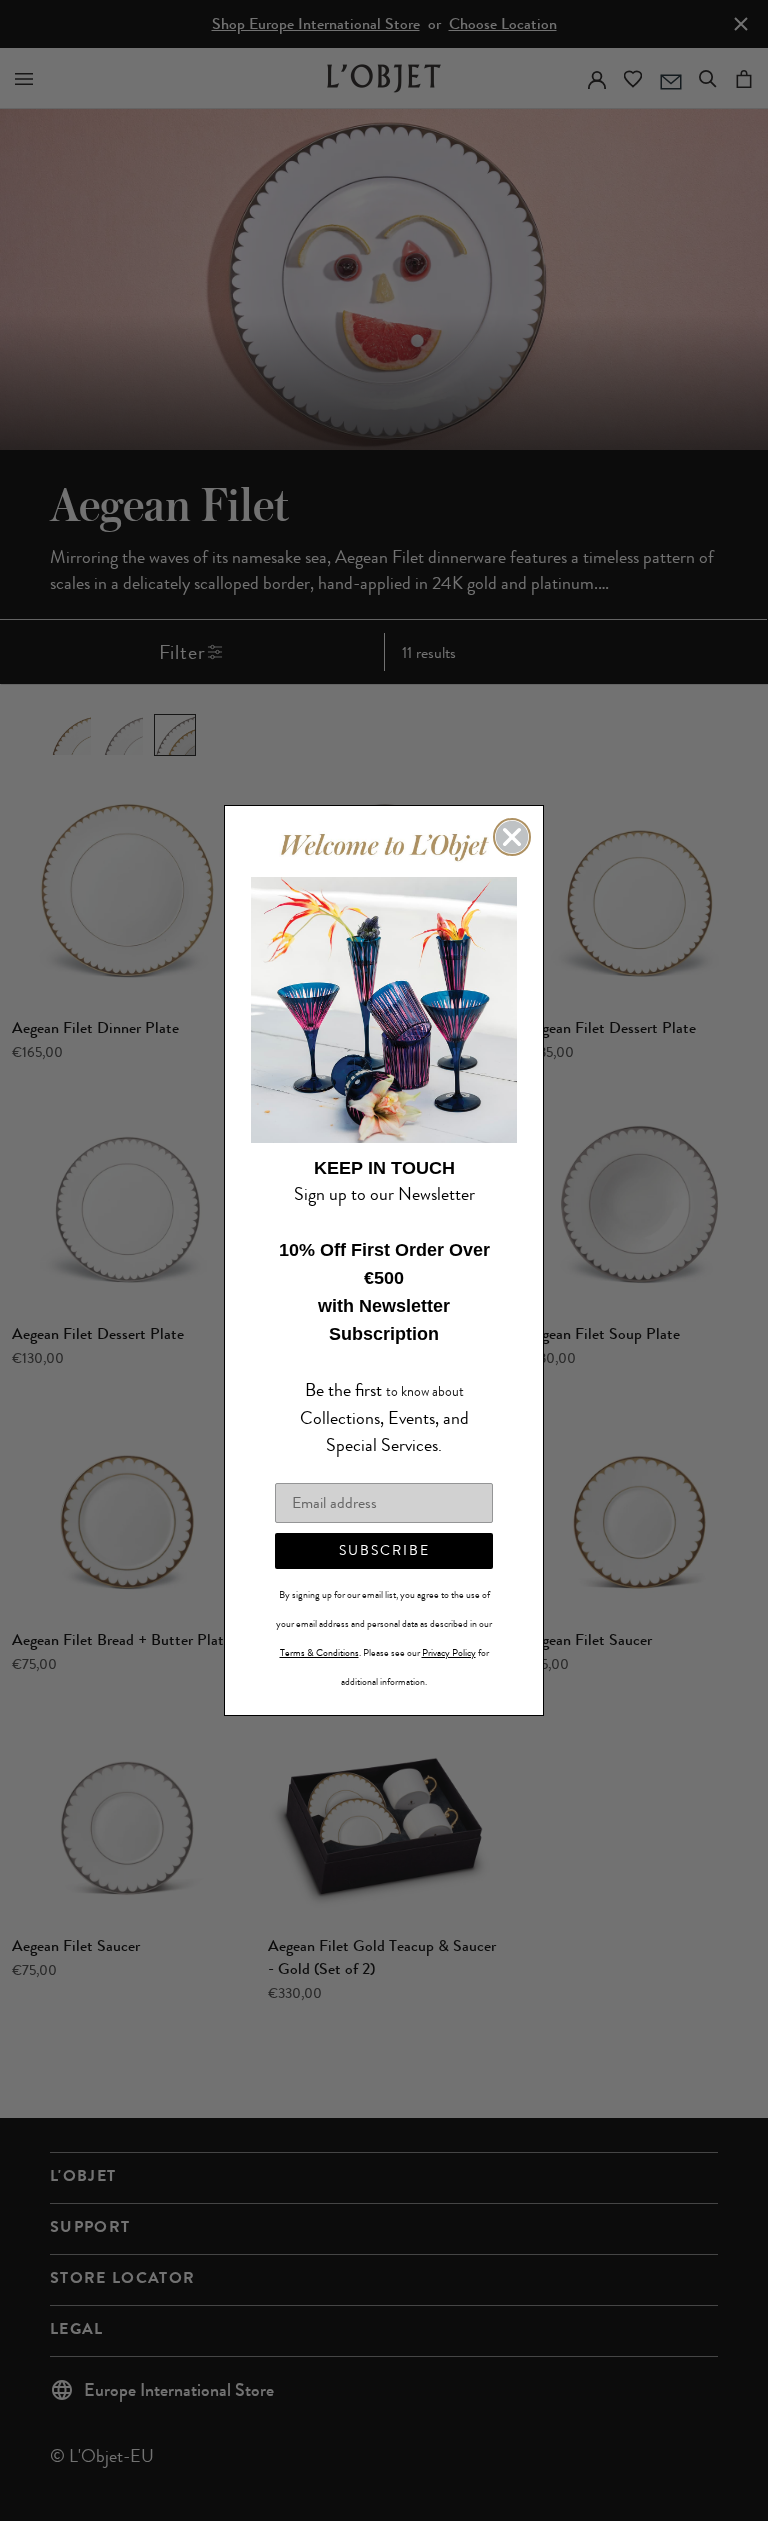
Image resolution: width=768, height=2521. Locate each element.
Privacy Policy (449, 1639)
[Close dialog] (512, 851)
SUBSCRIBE (384, 1536)
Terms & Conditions (319, 1639)
